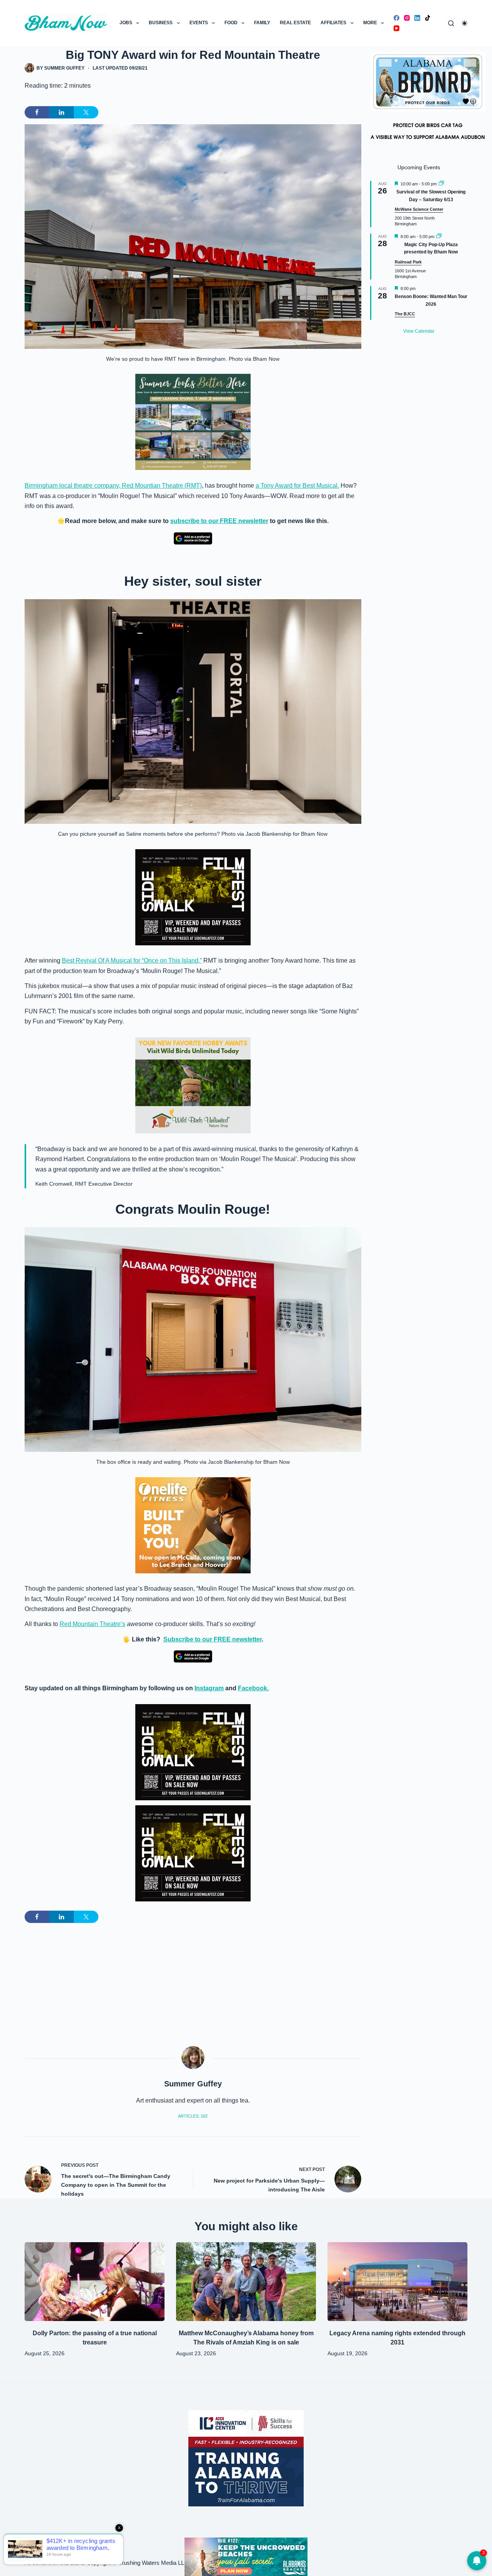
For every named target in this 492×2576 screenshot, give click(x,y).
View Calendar (419, 331)
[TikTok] (428, 18)
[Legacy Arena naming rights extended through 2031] (397, 2282)
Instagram (209, 1688)
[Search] (451, 23)
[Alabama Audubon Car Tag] (428, 100)
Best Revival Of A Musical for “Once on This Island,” (132, 961)
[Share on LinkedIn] (61, 112)
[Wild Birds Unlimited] (193, 1085)
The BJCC (405, 314)
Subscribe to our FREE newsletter (213, 1639)
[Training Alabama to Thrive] (246, 2458)
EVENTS (199, 23)
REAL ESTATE (295, 23)
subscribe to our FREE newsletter (219, 521)
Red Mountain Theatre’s (92, 1624)
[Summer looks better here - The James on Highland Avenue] (193, 422)
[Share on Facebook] (37, 112)
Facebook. (253, 1688)
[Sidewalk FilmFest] (193, 897)
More (370, 23)
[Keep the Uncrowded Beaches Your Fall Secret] (246, 2557)
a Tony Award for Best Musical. (297, 486)
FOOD (231, 23)
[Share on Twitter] (86, 112)
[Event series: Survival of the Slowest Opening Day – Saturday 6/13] (441, 184)
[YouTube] (396, 28)
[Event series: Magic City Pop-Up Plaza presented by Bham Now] (439, 237)
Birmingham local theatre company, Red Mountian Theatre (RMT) (113, 486)
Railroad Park (408, 262)
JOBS (126, 23)
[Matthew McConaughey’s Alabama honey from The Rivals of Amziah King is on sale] (246, 2282)
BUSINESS (161, 23)
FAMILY (262, 23)
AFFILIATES (333, 23)
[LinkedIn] (417, 18)
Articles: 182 (193, 2116)
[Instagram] (407, 18)
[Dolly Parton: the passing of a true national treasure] (95, 2282)
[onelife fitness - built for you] (193, 1525)
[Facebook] (396, 18)
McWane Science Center (419, 209)
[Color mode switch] (465, 23)
